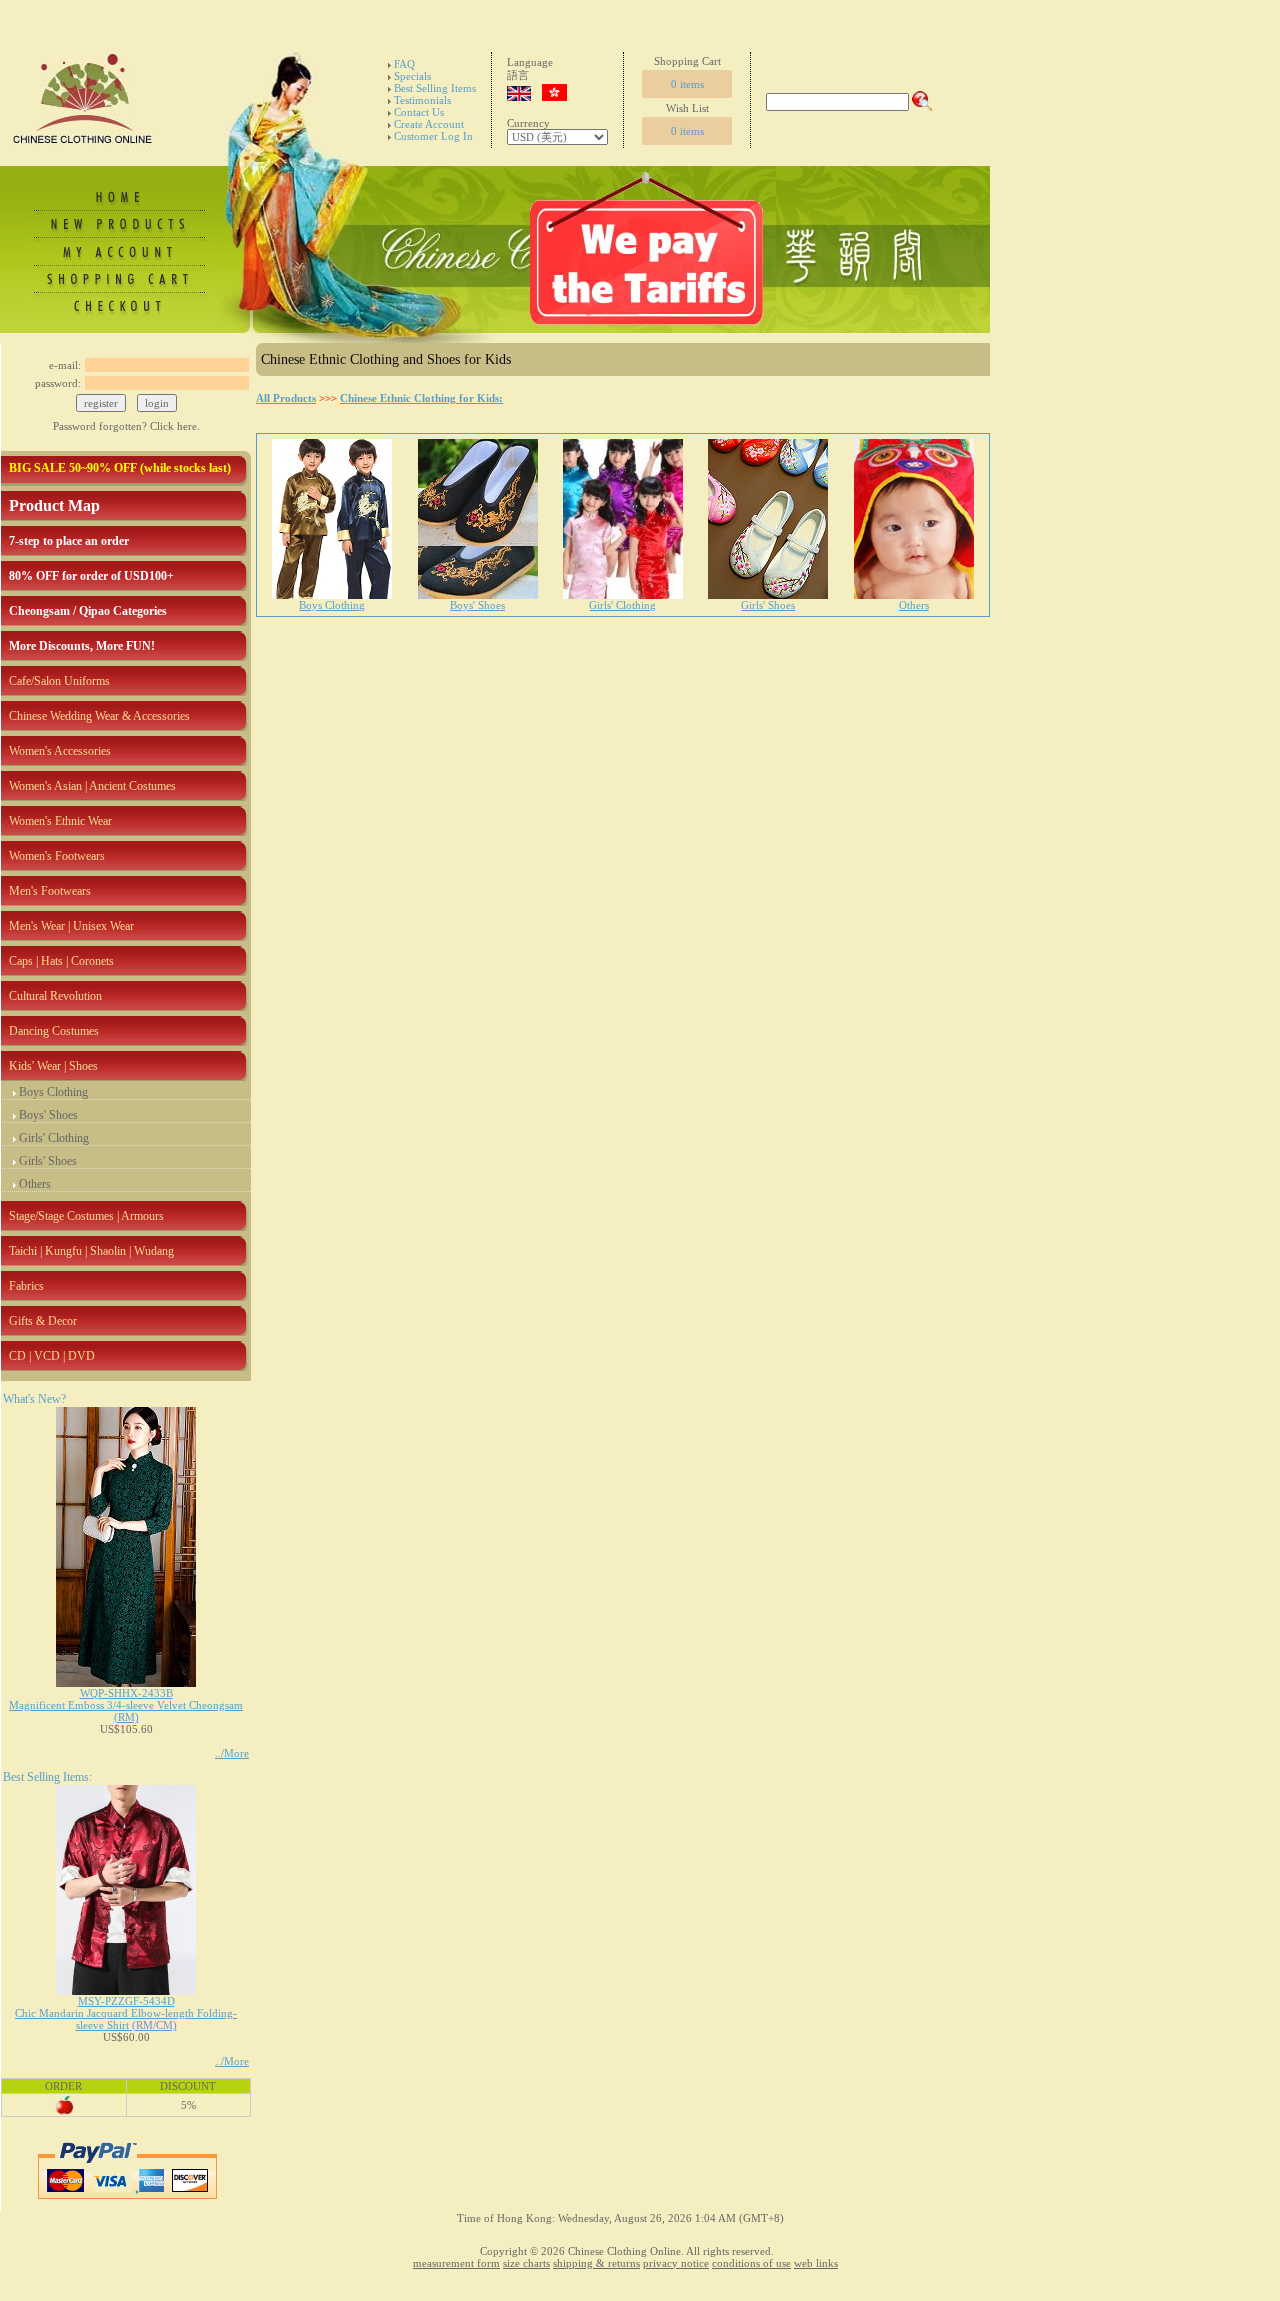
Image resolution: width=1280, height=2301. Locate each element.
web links (816, 2263)
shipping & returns (596, 2263)
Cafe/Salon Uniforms (59, 681)
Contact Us (419, 112)
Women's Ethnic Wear (60, 821)
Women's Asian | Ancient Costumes (92, 786)
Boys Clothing (53, 1092)
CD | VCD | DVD (52, 1356)
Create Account (429, 124)
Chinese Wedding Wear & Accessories (99, 716)
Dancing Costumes (54, 1031)
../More (232, 1753)
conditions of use (751, 2263)
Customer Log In (433, 136)
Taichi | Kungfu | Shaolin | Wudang (91, 1251)
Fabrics (26, 1286)
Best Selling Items (435, 88)
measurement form (456, 2263)
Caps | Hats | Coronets (61, 961)
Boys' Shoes (48, 1115)
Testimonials (422, 100)
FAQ (404, 64)
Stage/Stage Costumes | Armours (86, 1216)
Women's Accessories (60, 751)
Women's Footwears (57, 856)
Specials (412, 76)
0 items (687, 84)
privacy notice (676, 2263)
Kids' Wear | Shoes (53, 1066)
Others (35, 1184)
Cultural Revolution (55, 996)
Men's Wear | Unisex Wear (71, 926)
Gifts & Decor (43, 1321)
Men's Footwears (50, 891)
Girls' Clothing (54, 1138)
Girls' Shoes (48, 1161)
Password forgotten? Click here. (126, 426)
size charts (526, 2263)
